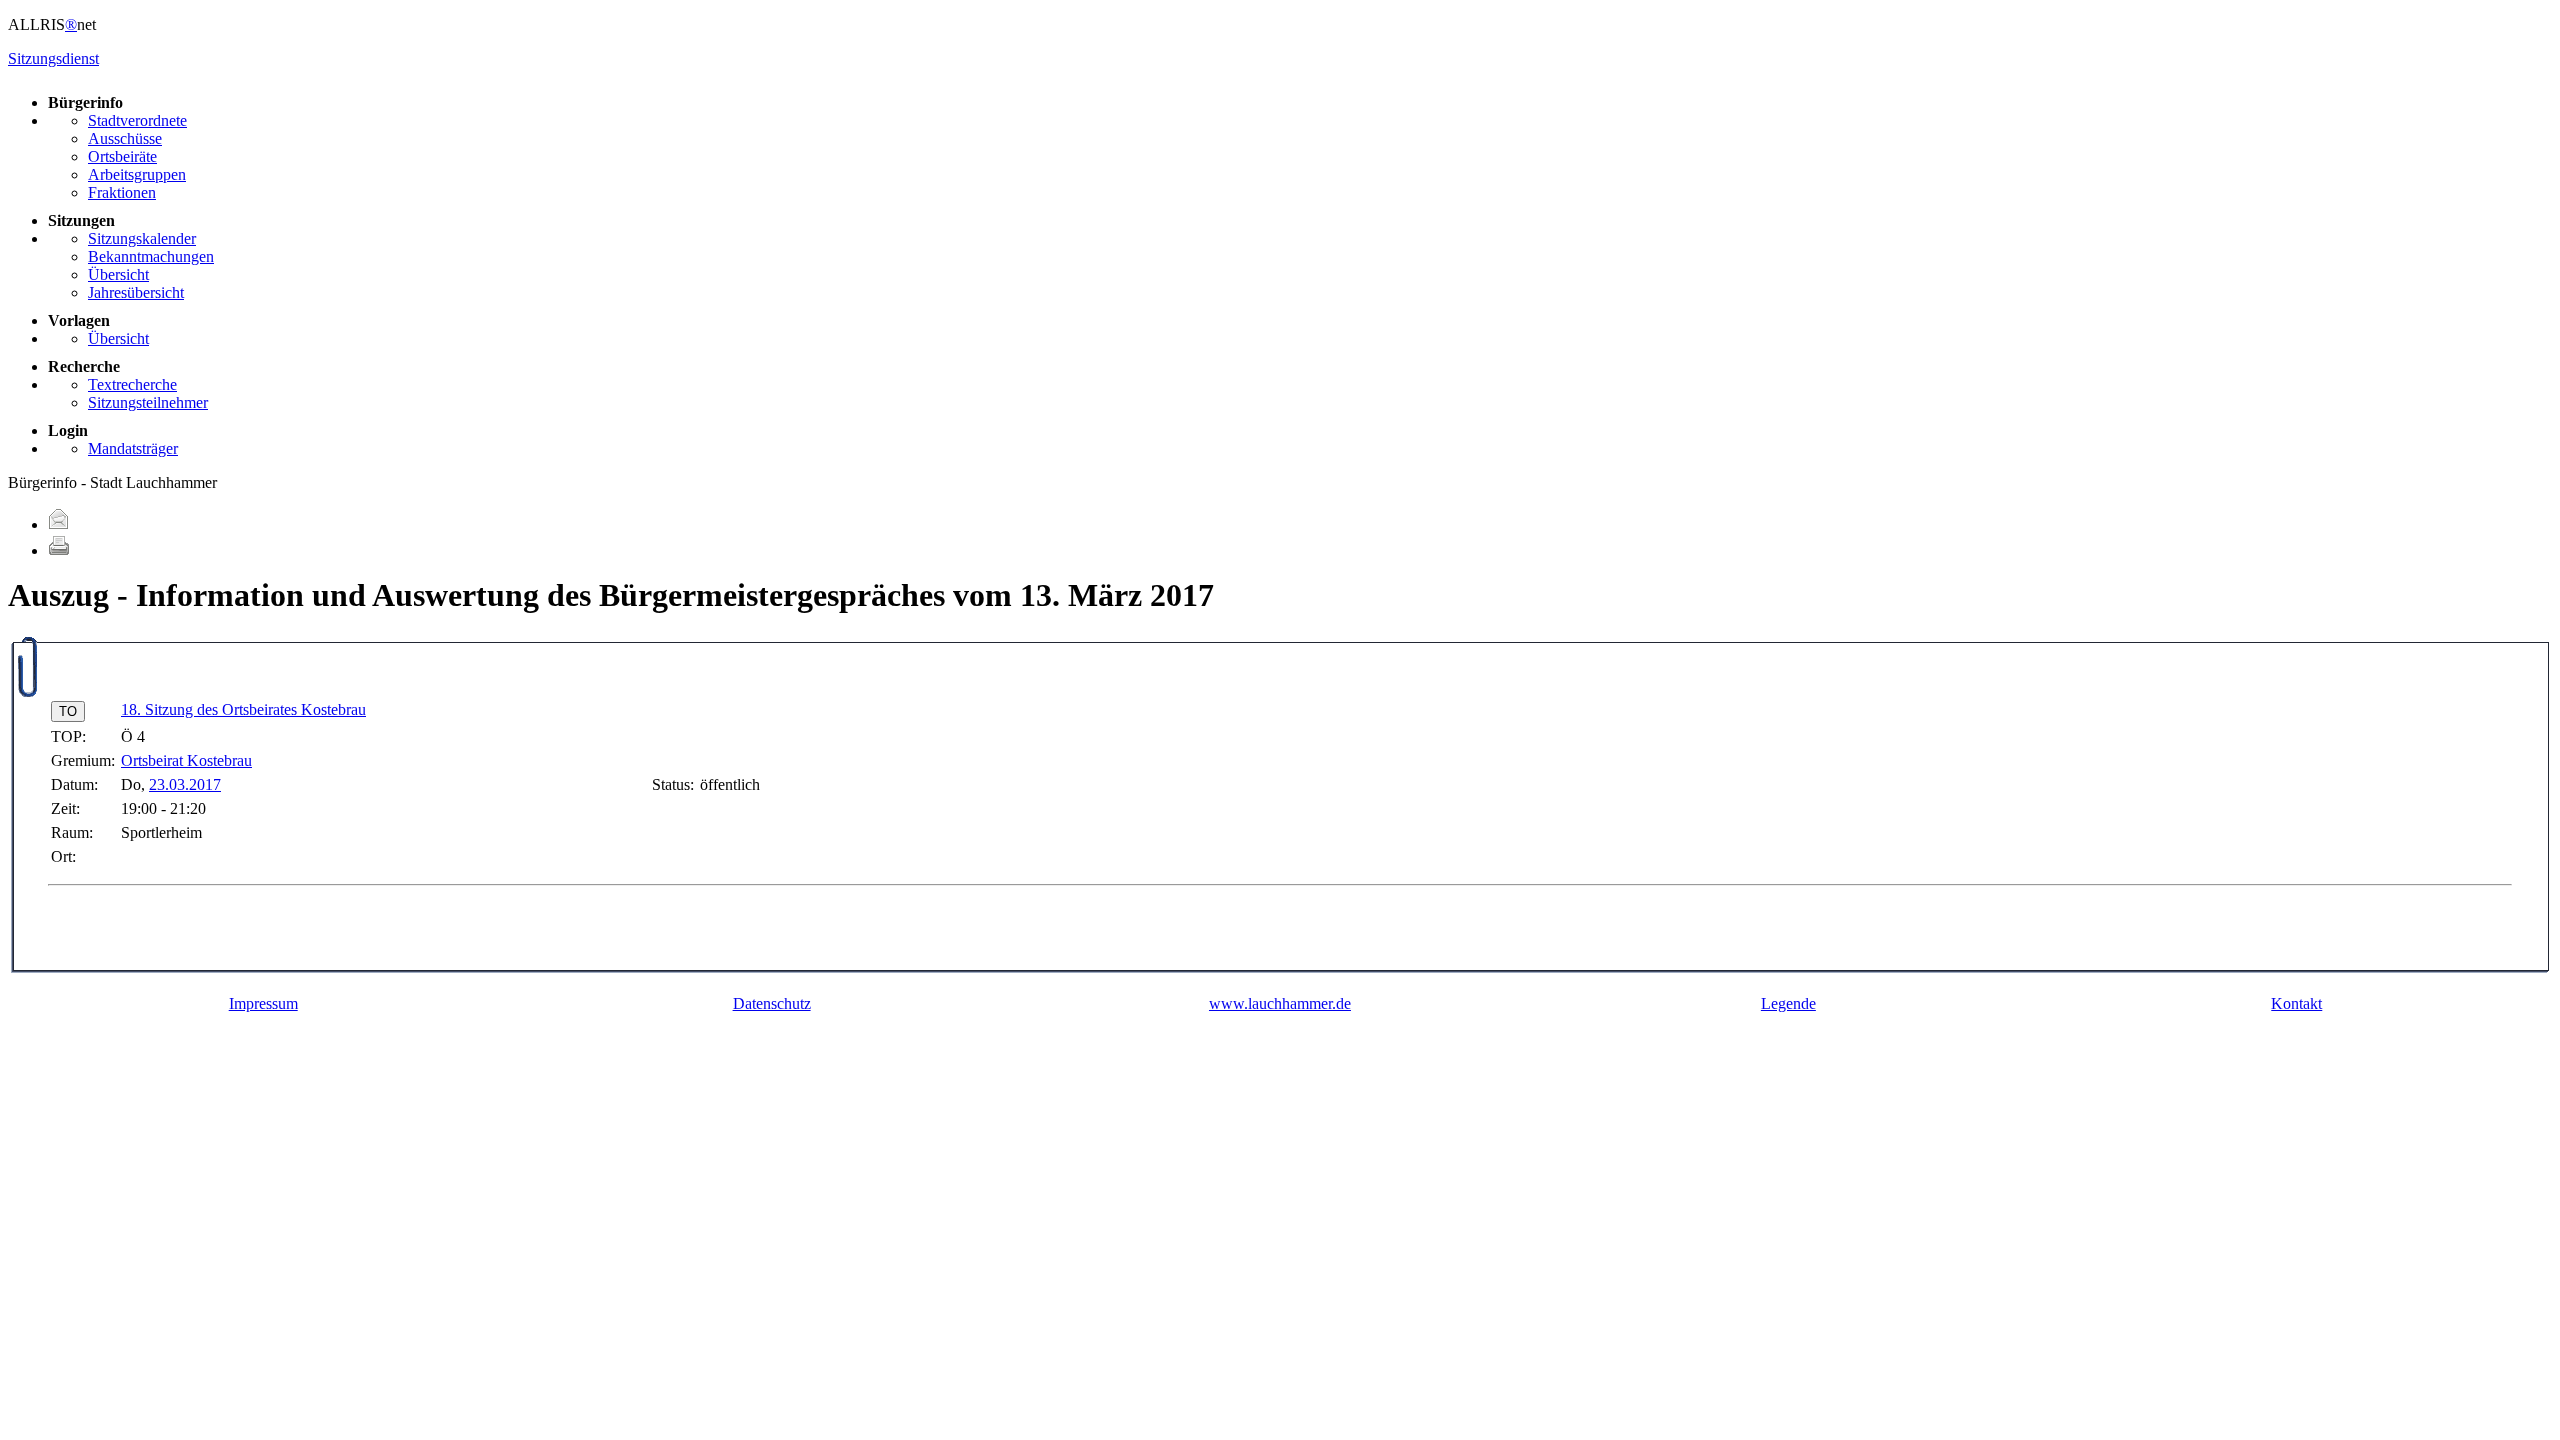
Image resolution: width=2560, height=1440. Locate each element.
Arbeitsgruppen (137, 174)
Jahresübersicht (136, 292)
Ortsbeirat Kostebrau (186, 760)
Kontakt (2296, 1003)
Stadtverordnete (137, 120)
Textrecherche (132, 384)
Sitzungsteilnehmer (148, 402)
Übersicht (118, 274)
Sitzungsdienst (53, 58)
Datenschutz (772, 1003)
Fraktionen (122, 192)
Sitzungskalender (142, 238)
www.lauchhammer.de (1280, 1003)
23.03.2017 (185, 784)
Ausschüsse (125, 138)
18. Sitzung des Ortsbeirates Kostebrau (243, 709)
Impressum (263, 1003)
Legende (1788, 1003)
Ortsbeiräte (122, 156)
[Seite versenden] (59, 524)
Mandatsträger (133, 448)
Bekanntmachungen (151, 256)
